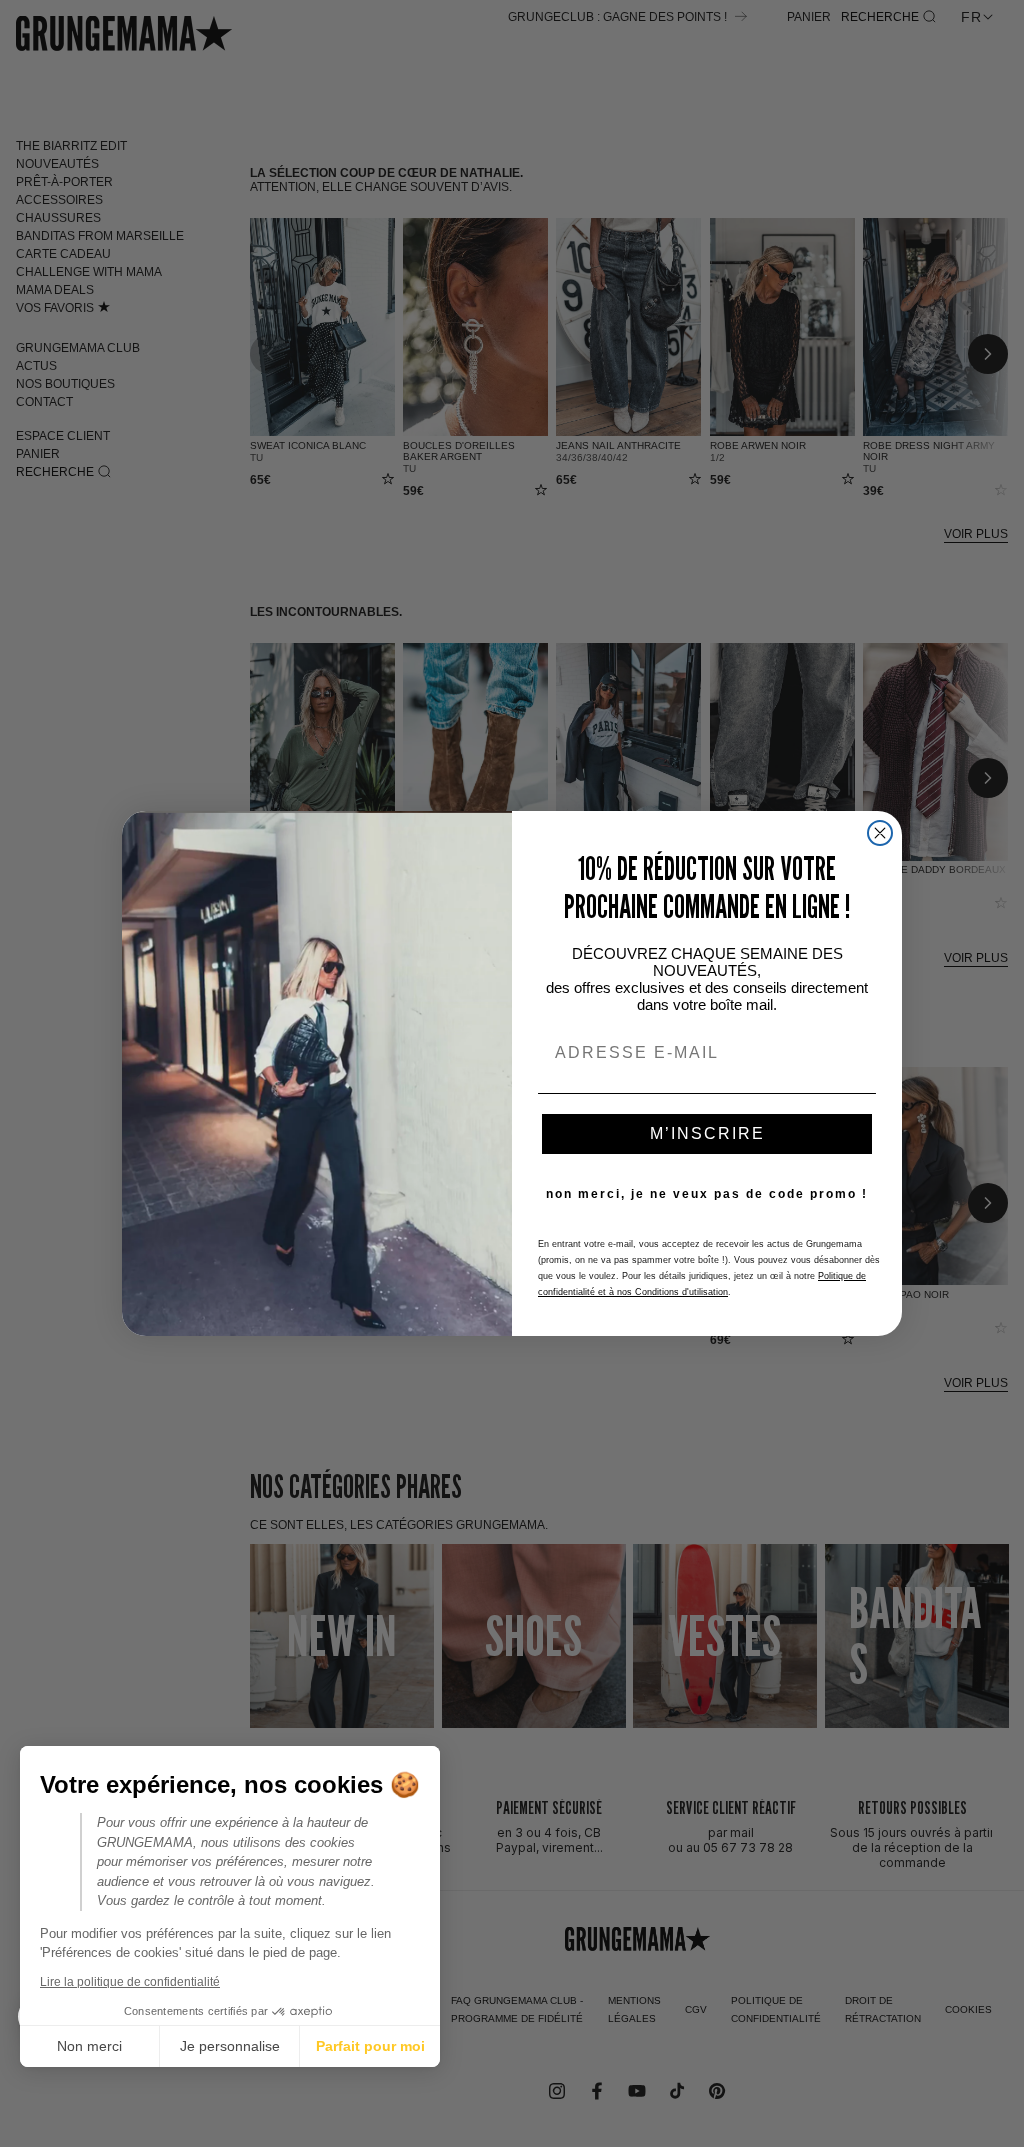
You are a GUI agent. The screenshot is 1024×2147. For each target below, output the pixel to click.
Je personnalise (230, 2046)
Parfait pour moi (370, 2046)
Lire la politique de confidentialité (130, 1982)
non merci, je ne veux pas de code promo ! (707, 1194)
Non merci (89, 2046)
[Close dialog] (880, 833)
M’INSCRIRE (707, 1133)
